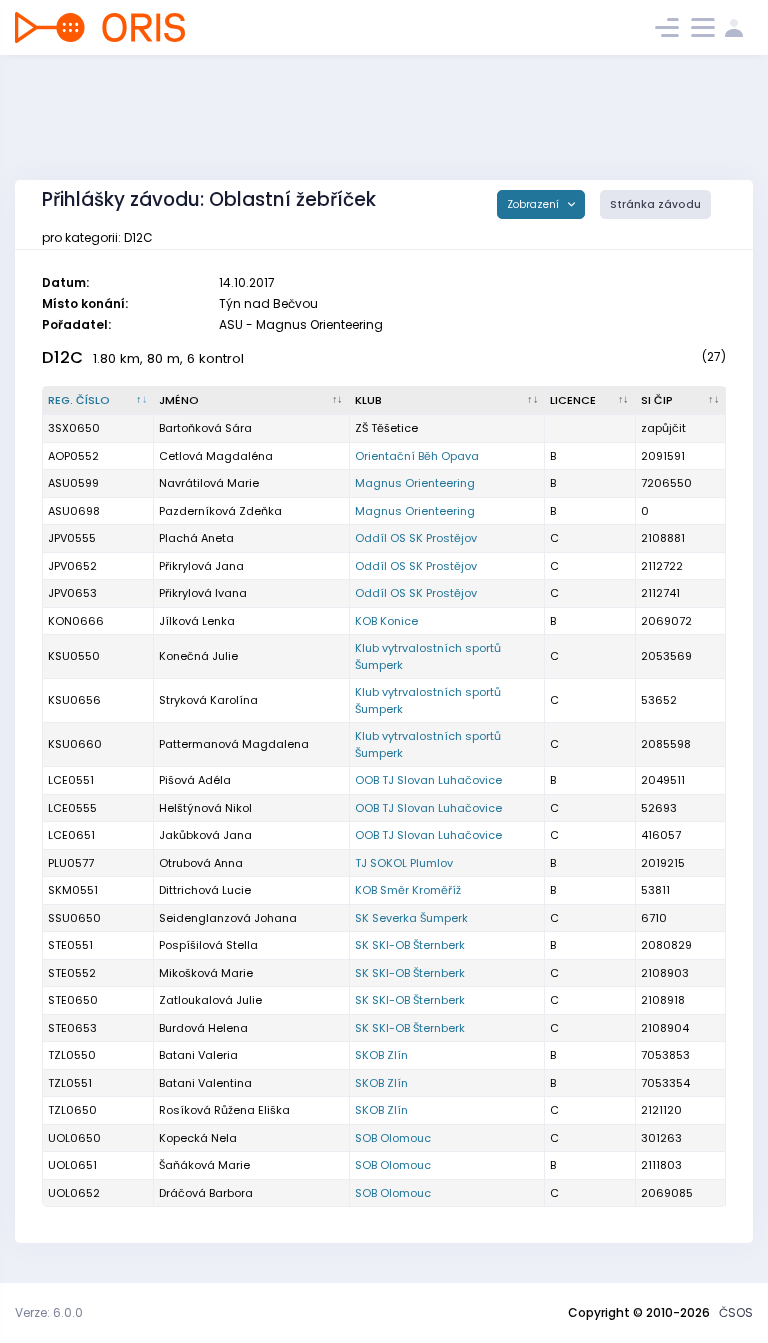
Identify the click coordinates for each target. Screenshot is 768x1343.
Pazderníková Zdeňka (220, 511)
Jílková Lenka (197, 621)
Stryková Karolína (208, 700)
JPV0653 (72, 593)
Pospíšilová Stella (208, 945)
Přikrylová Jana (201, 566)
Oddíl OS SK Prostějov (416, 538)
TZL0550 (72, 1055)
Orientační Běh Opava (417, 456)
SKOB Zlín (381, 1055)
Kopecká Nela (198, 1138)
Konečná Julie (198, 656)
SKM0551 (73, 890)
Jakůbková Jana (205, 835)
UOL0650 (74, 1138)
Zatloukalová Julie (210, 1000)
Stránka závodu (655, 204)
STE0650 (73, 1000)
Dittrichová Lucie (205, 890)
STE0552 (72, 973)
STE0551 (70, 945)
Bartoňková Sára (205, 428)
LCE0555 (72, 808)
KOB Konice (386, 621)
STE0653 (72, 1028)
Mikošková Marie (206, 973)
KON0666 (76, 621)
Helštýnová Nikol (205, 808)
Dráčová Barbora (206, 1193)
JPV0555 (72, 538)
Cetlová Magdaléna (216, 456)
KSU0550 (74, 656)
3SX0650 (74, 428)
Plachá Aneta (196, 538)
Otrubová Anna (201, 863)
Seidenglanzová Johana (228, 918)
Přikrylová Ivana (203, 593)
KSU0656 (74, 700)
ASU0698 (74, 511)
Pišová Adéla (195, 780)
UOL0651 (72, 1165)
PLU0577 (71, 863)
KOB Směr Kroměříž (408, 890)
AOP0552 (73, 456)
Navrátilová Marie (209, 483)
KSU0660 (75, 744)
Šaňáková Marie (204, 1165)
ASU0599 (73, 483)
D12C (62, 357)
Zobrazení (534, 204)
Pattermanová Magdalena (234, 744)
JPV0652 (72, 566)
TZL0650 (72, 1110)
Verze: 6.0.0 (49, 1312)
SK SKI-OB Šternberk (410, 945)
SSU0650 (74, 918)
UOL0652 (74, 1193)
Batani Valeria (198, 1055)
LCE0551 (71, 780)
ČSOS (736, 1312)
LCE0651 (71, 835)
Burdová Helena (203, 1028)
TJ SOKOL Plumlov (404, 863)
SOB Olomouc (393, 1138)
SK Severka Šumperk (411, 918)
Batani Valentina (205, 1083)
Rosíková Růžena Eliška (224, 1110)
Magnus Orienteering (415, 483)
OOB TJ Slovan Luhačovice (428, 780)
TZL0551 (70, 1083)
